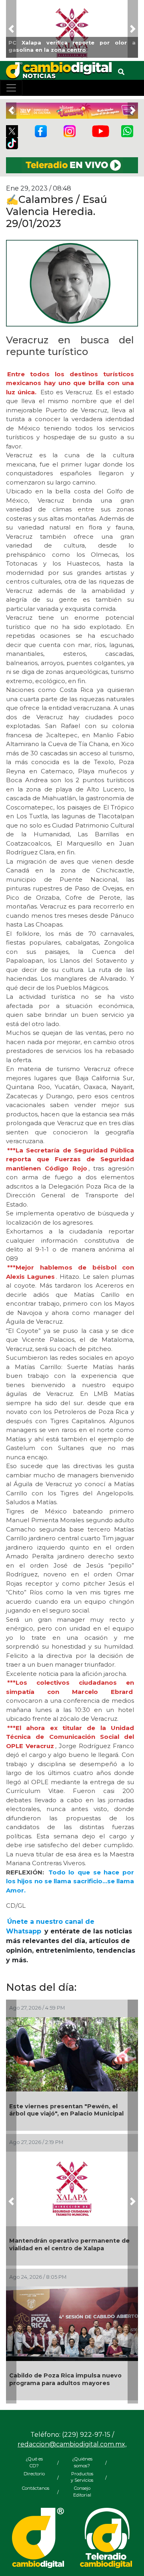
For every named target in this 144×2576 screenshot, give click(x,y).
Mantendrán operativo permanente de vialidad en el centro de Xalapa (69, 2244)
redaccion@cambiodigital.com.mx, (72, 2444)
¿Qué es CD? (34, 2462)
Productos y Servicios (82, 2477)
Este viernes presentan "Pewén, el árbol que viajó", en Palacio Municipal (66, 2110)
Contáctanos (34, 2488)
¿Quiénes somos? (82, 2462)
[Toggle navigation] (11, 88)
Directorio (34, 2474)
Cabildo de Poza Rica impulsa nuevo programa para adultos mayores (65, 2379)
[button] (11, 29)
